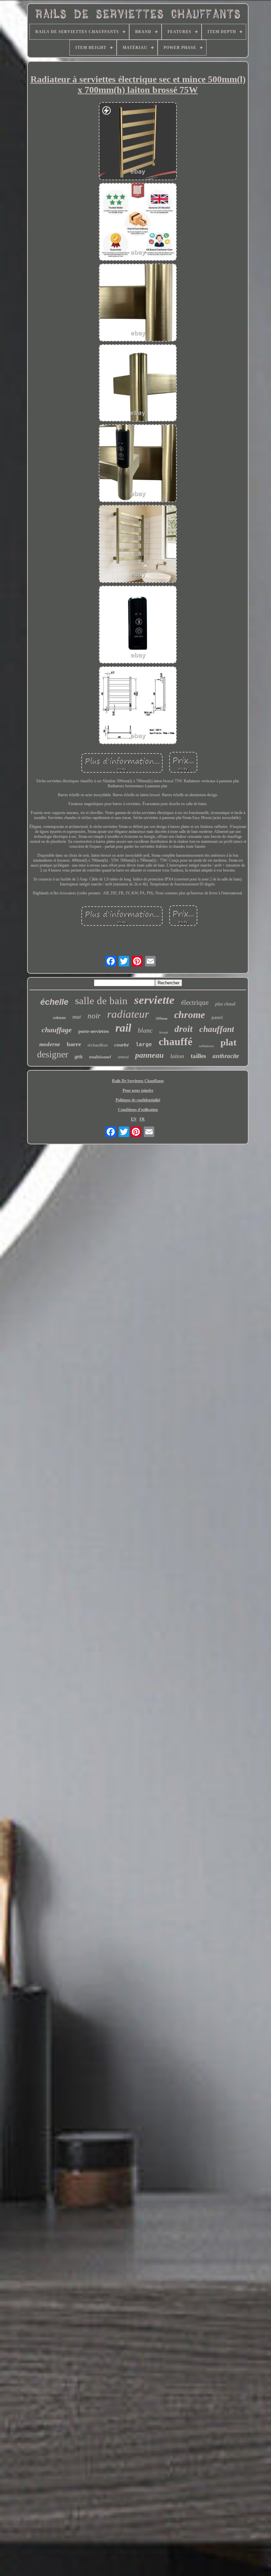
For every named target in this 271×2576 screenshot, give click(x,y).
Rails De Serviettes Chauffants (138, 1081)
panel (217, 1017)
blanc (145, 1030)
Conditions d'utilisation (138, 1110)
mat (77, 1017)
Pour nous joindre (138, 1090)
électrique (195, 1002)
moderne (50, 1044)
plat (229, 1042)
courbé (122, 1045)
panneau (149, 1055)
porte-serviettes (94, 1031)
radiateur (128, 1014)
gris (79, 1057)
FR (142, 1119)
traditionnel (100, 1057)
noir (94, 1016)
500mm (162, 1018)
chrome (190, 1015)
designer (53, 1054)
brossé (164, 1032)
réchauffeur (98, 1045)
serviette (154, 1000)
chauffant (217, 1029)
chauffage (57, 1030)
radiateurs (206, 1046)
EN (134, 1119)
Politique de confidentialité (138, 1100)
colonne (59, 1018)
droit (184, 1029)
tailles (198, 1056)
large (144, 1045)
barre (74, 1044)
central (123, 1057)
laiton (177, 1056)
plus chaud (225, 1004)
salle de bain (101, 1001)
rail (123, 1028)
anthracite (226, 1056)
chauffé (175, 1042)
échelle (54, 1002)
